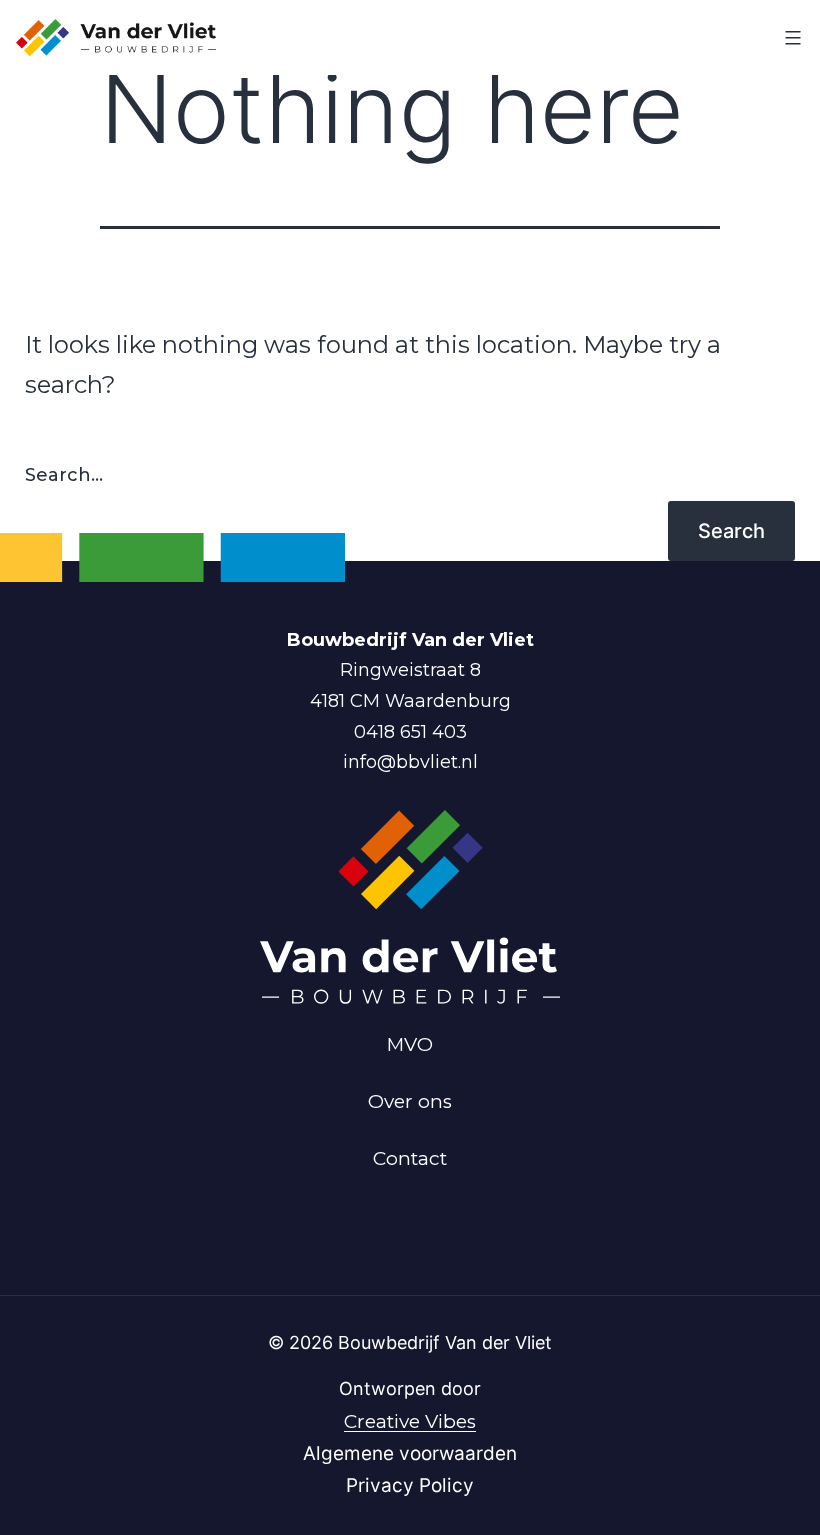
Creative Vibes (410, 1421)
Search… (64, 475)
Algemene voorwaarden (410, 1453)
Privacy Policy (410, 1485)
